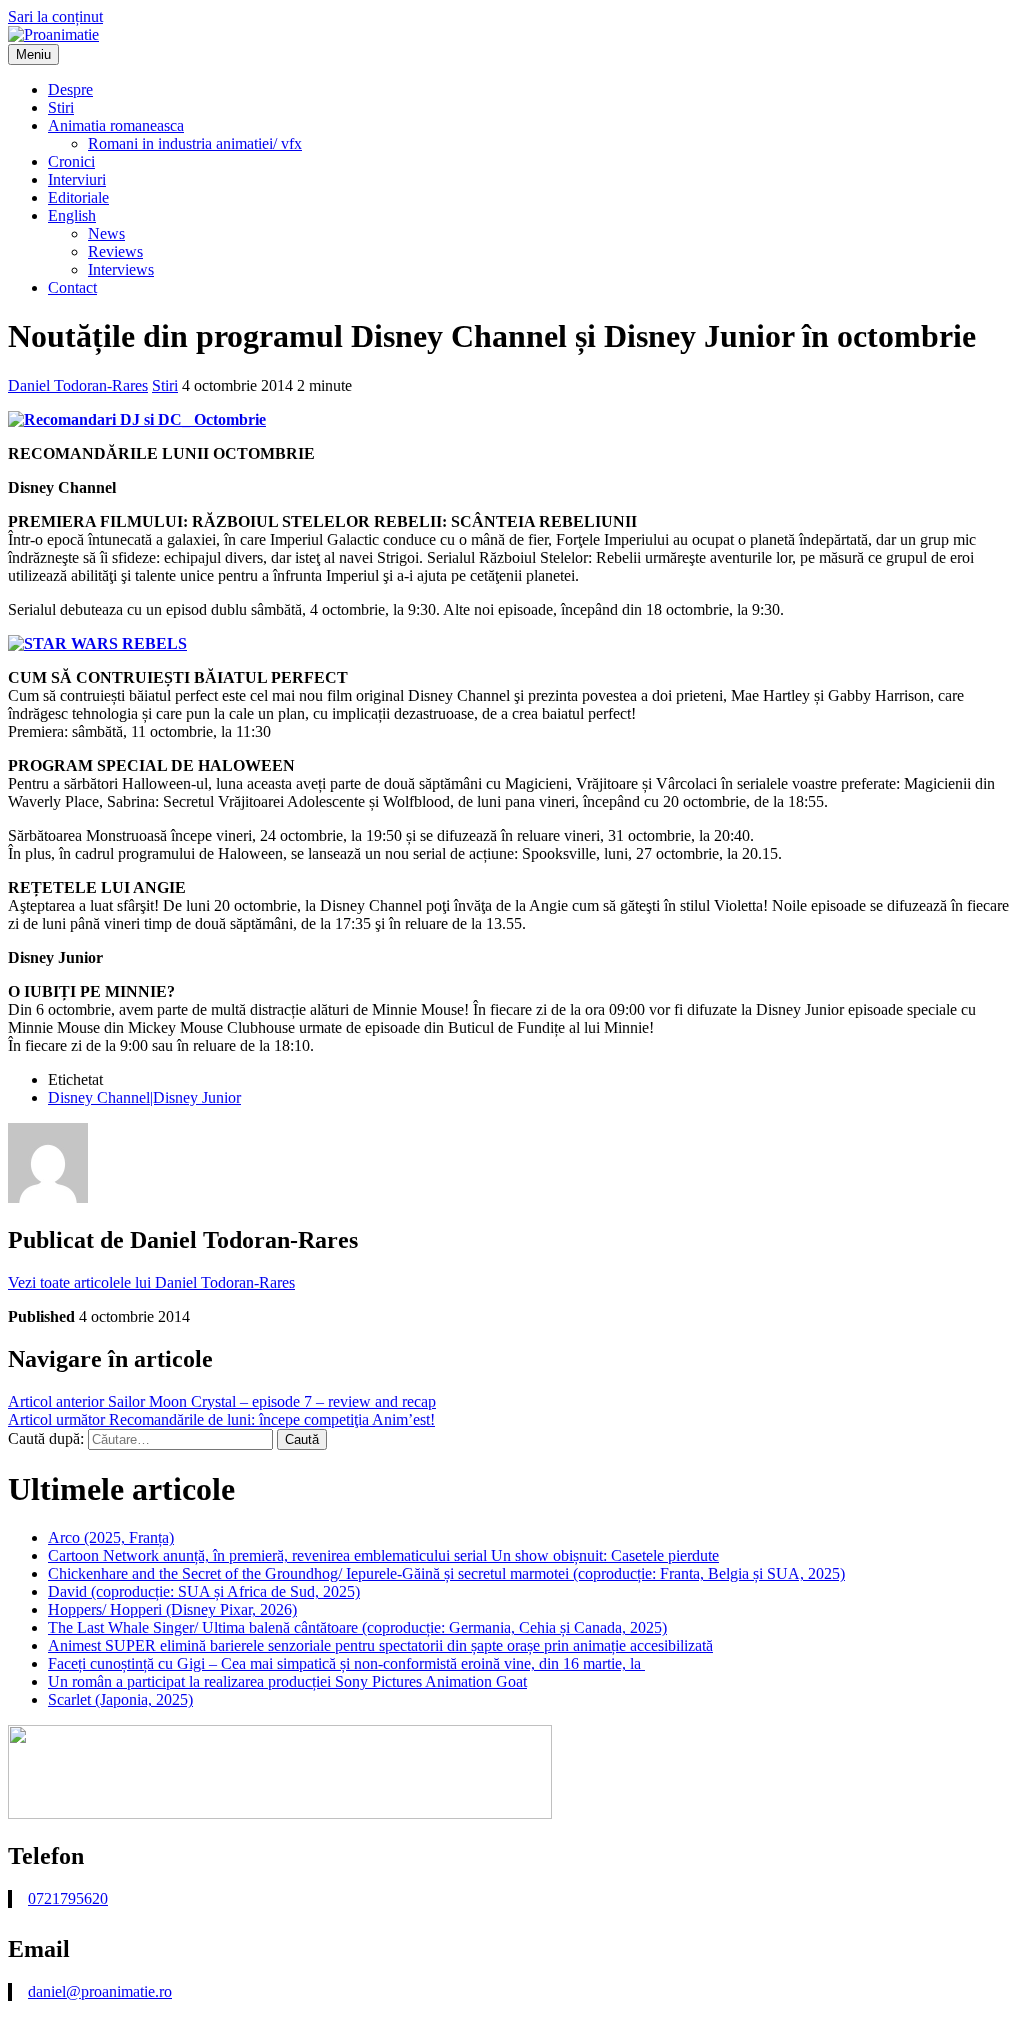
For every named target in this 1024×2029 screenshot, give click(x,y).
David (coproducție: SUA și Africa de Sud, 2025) (204, 1591)
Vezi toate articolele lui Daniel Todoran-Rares (151, 1282)
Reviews (115, 251)
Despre (70, 89)
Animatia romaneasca (116, 125)
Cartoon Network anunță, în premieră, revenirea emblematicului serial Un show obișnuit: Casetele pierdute (383, 1555)
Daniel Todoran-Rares (78, 385)
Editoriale (78, 197)
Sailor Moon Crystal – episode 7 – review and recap (222, 1401)
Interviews (121, 269)
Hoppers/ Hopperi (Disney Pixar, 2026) (172, 1609)
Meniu (33, 54)
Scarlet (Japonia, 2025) (120, 1699)
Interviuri (77, 179)
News (106, 233)
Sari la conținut (55, 16)
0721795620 (68, 1898)
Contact (72, 287)
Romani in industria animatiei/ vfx (195, 143)
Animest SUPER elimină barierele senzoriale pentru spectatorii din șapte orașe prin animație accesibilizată (380, 1645)
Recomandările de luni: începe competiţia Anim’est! (221, 1419)
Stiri (61, 107)
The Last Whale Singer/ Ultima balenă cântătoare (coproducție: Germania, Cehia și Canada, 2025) (357, 1627)
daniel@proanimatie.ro (100, 1991)
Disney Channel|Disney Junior (144, 1097)
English (72, 215)
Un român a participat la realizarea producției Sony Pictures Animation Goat (287, 1681)
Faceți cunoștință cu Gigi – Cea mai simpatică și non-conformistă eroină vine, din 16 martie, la (346, 1663)
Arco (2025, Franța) (111, 1537)
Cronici (71, 161)
